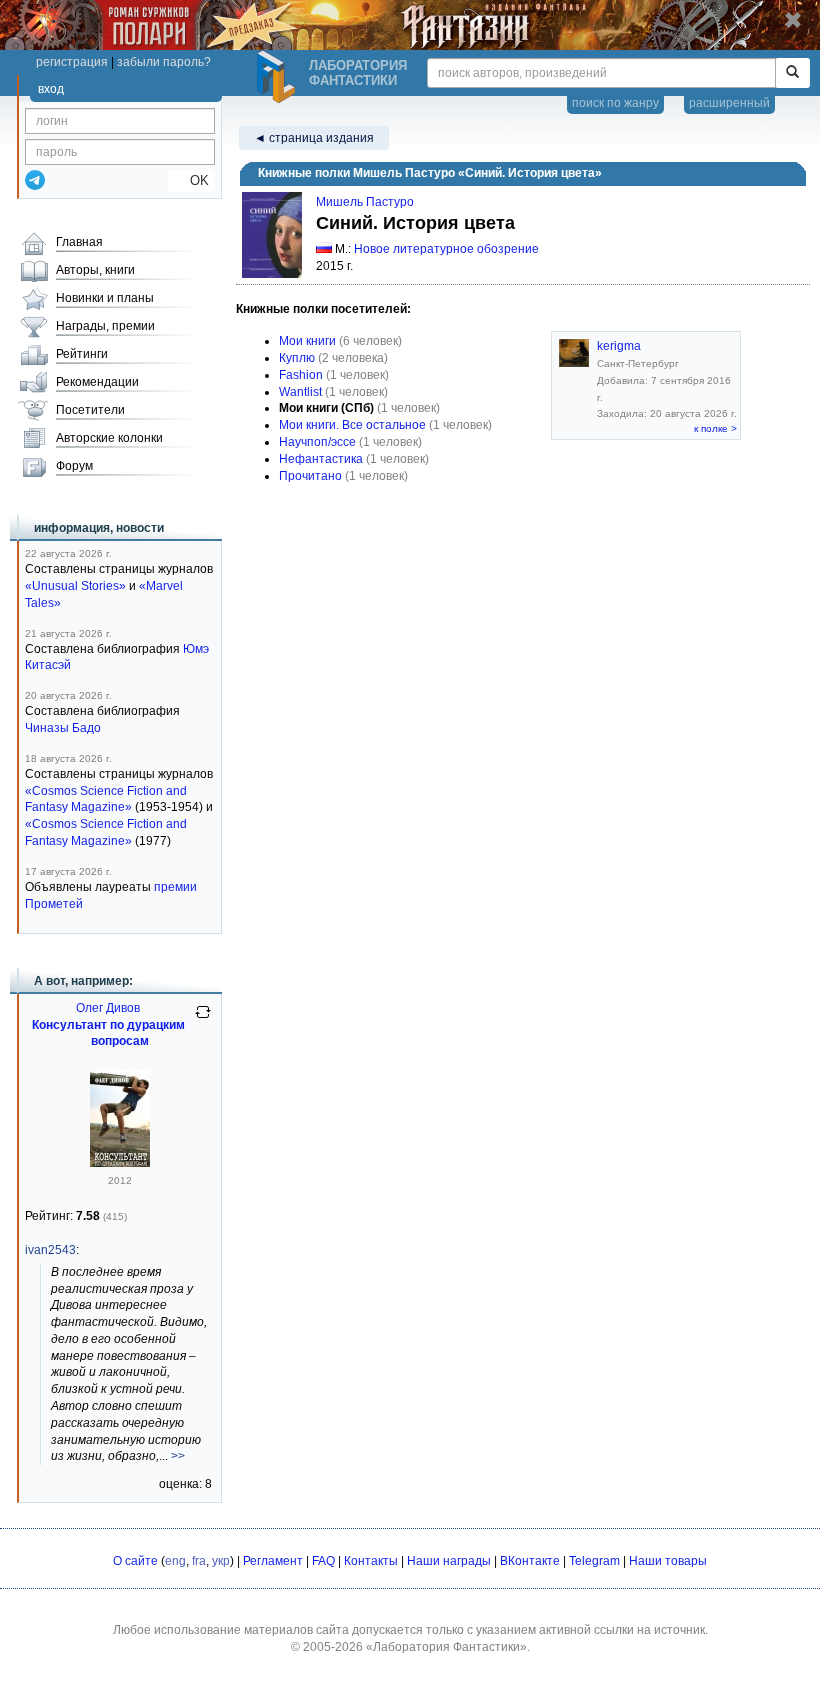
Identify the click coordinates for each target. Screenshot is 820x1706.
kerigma (619, 346)
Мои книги (307, 341)
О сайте (135, 1561)
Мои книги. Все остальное (352, 425)
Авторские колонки (109, 438)
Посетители (90, 410)
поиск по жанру (615, 103)
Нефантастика (321, 459)
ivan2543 (50, 1250)
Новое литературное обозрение (446, 249)
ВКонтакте (530, 1561)
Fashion (301, 375)
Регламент (273, 1561)
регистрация (72, 62)
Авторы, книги (95, 270)
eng (175, 1561)
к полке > (715, 428)
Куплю (297, 358)
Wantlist (300, 392)
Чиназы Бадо (63, 728)
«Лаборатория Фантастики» (446, 1647)
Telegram (594, 1561)
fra (199, 1561)
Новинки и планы (105, 298)
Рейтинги (82, 354)
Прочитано (310, 476)
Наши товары (668, 1561)
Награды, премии (105, 326)
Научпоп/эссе (317, 442)
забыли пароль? (164, 62)
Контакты (371, 1561)
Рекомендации (97, 382)
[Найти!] (792, 73)
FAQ (323, 1561)
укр (221, 1561)
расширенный (729, 103)
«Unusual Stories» (75, 586)
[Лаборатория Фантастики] (279, 77)
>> (178, 1456)
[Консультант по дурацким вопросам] (120, 1163)
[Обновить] (203, 1020)
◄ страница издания (314, 138)
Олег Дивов (108, 1008)
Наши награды (449, 1561)
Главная (79, 242)
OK (191, 180)
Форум (74, 466)
